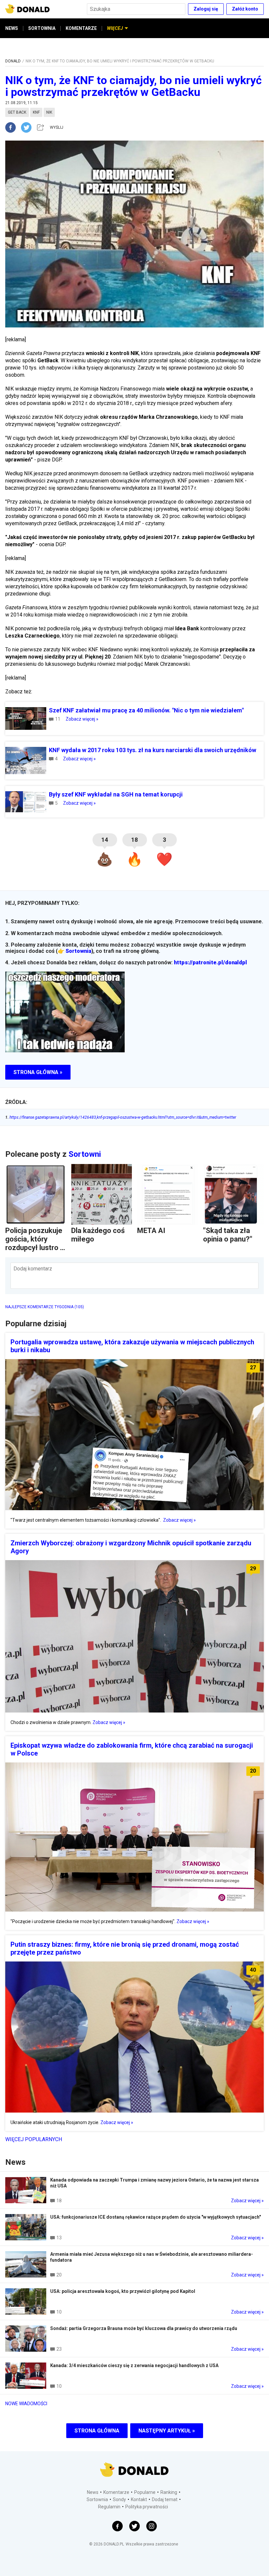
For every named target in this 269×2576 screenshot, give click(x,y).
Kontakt (139, 2499)
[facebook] (13, 127)
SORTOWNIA (42, 28)
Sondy (119, 2499)
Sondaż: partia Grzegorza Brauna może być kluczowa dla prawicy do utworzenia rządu (144, 2328)
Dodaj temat (165, 2499)
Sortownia (78, 951)
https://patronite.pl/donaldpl (210, 963)
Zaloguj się (206, 9)
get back (17, 112)
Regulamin (109, 2507)
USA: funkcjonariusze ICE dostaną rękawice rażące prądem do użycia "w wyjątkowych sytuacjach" (155, 2217)
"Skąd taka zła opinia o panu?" (228, 1235)
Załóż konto (245, 9)
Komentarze (116, 2492)
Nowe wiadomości (26, 2404)
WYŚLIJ (57, 127)
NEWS (12, 28)
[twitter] (28, 127)
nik (49, 112)
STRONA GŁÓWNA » (38, 1072)
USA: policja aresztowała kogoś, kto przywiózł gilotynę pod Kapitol (123, 2291)
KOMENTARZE (81, 28)
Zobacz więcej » (82, 719)
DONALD (13, 61)
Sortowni (85, 1154)
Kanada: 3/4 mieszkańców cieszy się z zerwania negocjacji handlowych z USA (134, 2365)
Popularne (145, 2492)
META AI (151, 1231)
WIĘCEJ (115, 28)
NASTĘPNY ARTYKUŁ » (167, 2431)
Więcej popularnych (34, 2139)
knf (36, 112)
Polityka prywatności (147, 2507)
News (93, 2492)
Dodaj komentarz (33, 1269)
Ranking (169, 2492)
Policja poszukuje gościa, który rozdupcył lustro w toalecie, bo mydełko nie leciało (35, 1252)
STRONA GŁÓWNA (97, 2431)
